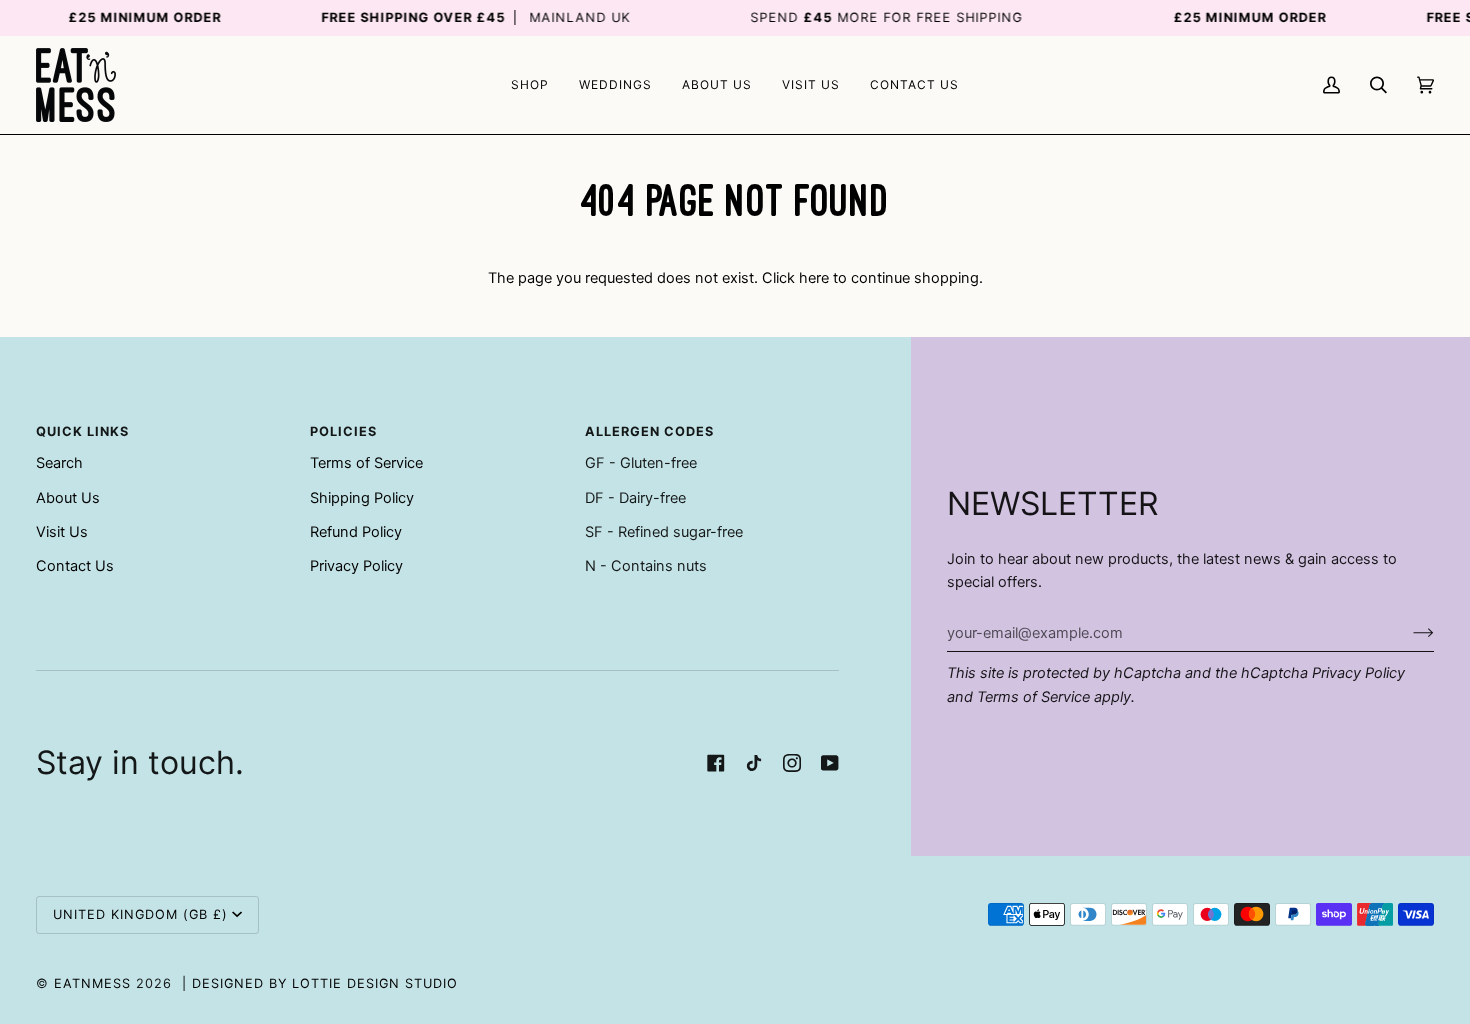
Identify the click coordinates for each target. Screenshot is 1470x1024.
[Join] (1407, 633)
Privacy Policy (1358, 673)
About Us (68, 498)
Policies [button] (343, 431)
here (814, 278)
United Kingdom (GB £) (140, 914)
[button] (530, 85)
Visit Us (62, 532)
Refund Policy (356, 532)
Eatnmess (92, 983)
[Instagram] (792, 763)
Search (59, 463)
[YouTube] (830, 763)
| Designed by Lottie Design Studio (320, 983)
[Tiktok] (754, 763)
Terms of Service (1033, 697)
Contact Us (75, 566)
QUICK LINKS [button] (82, 431)
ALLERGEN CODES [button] (649, 431)
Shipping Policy (362, 498)
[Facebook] (716, 763)
